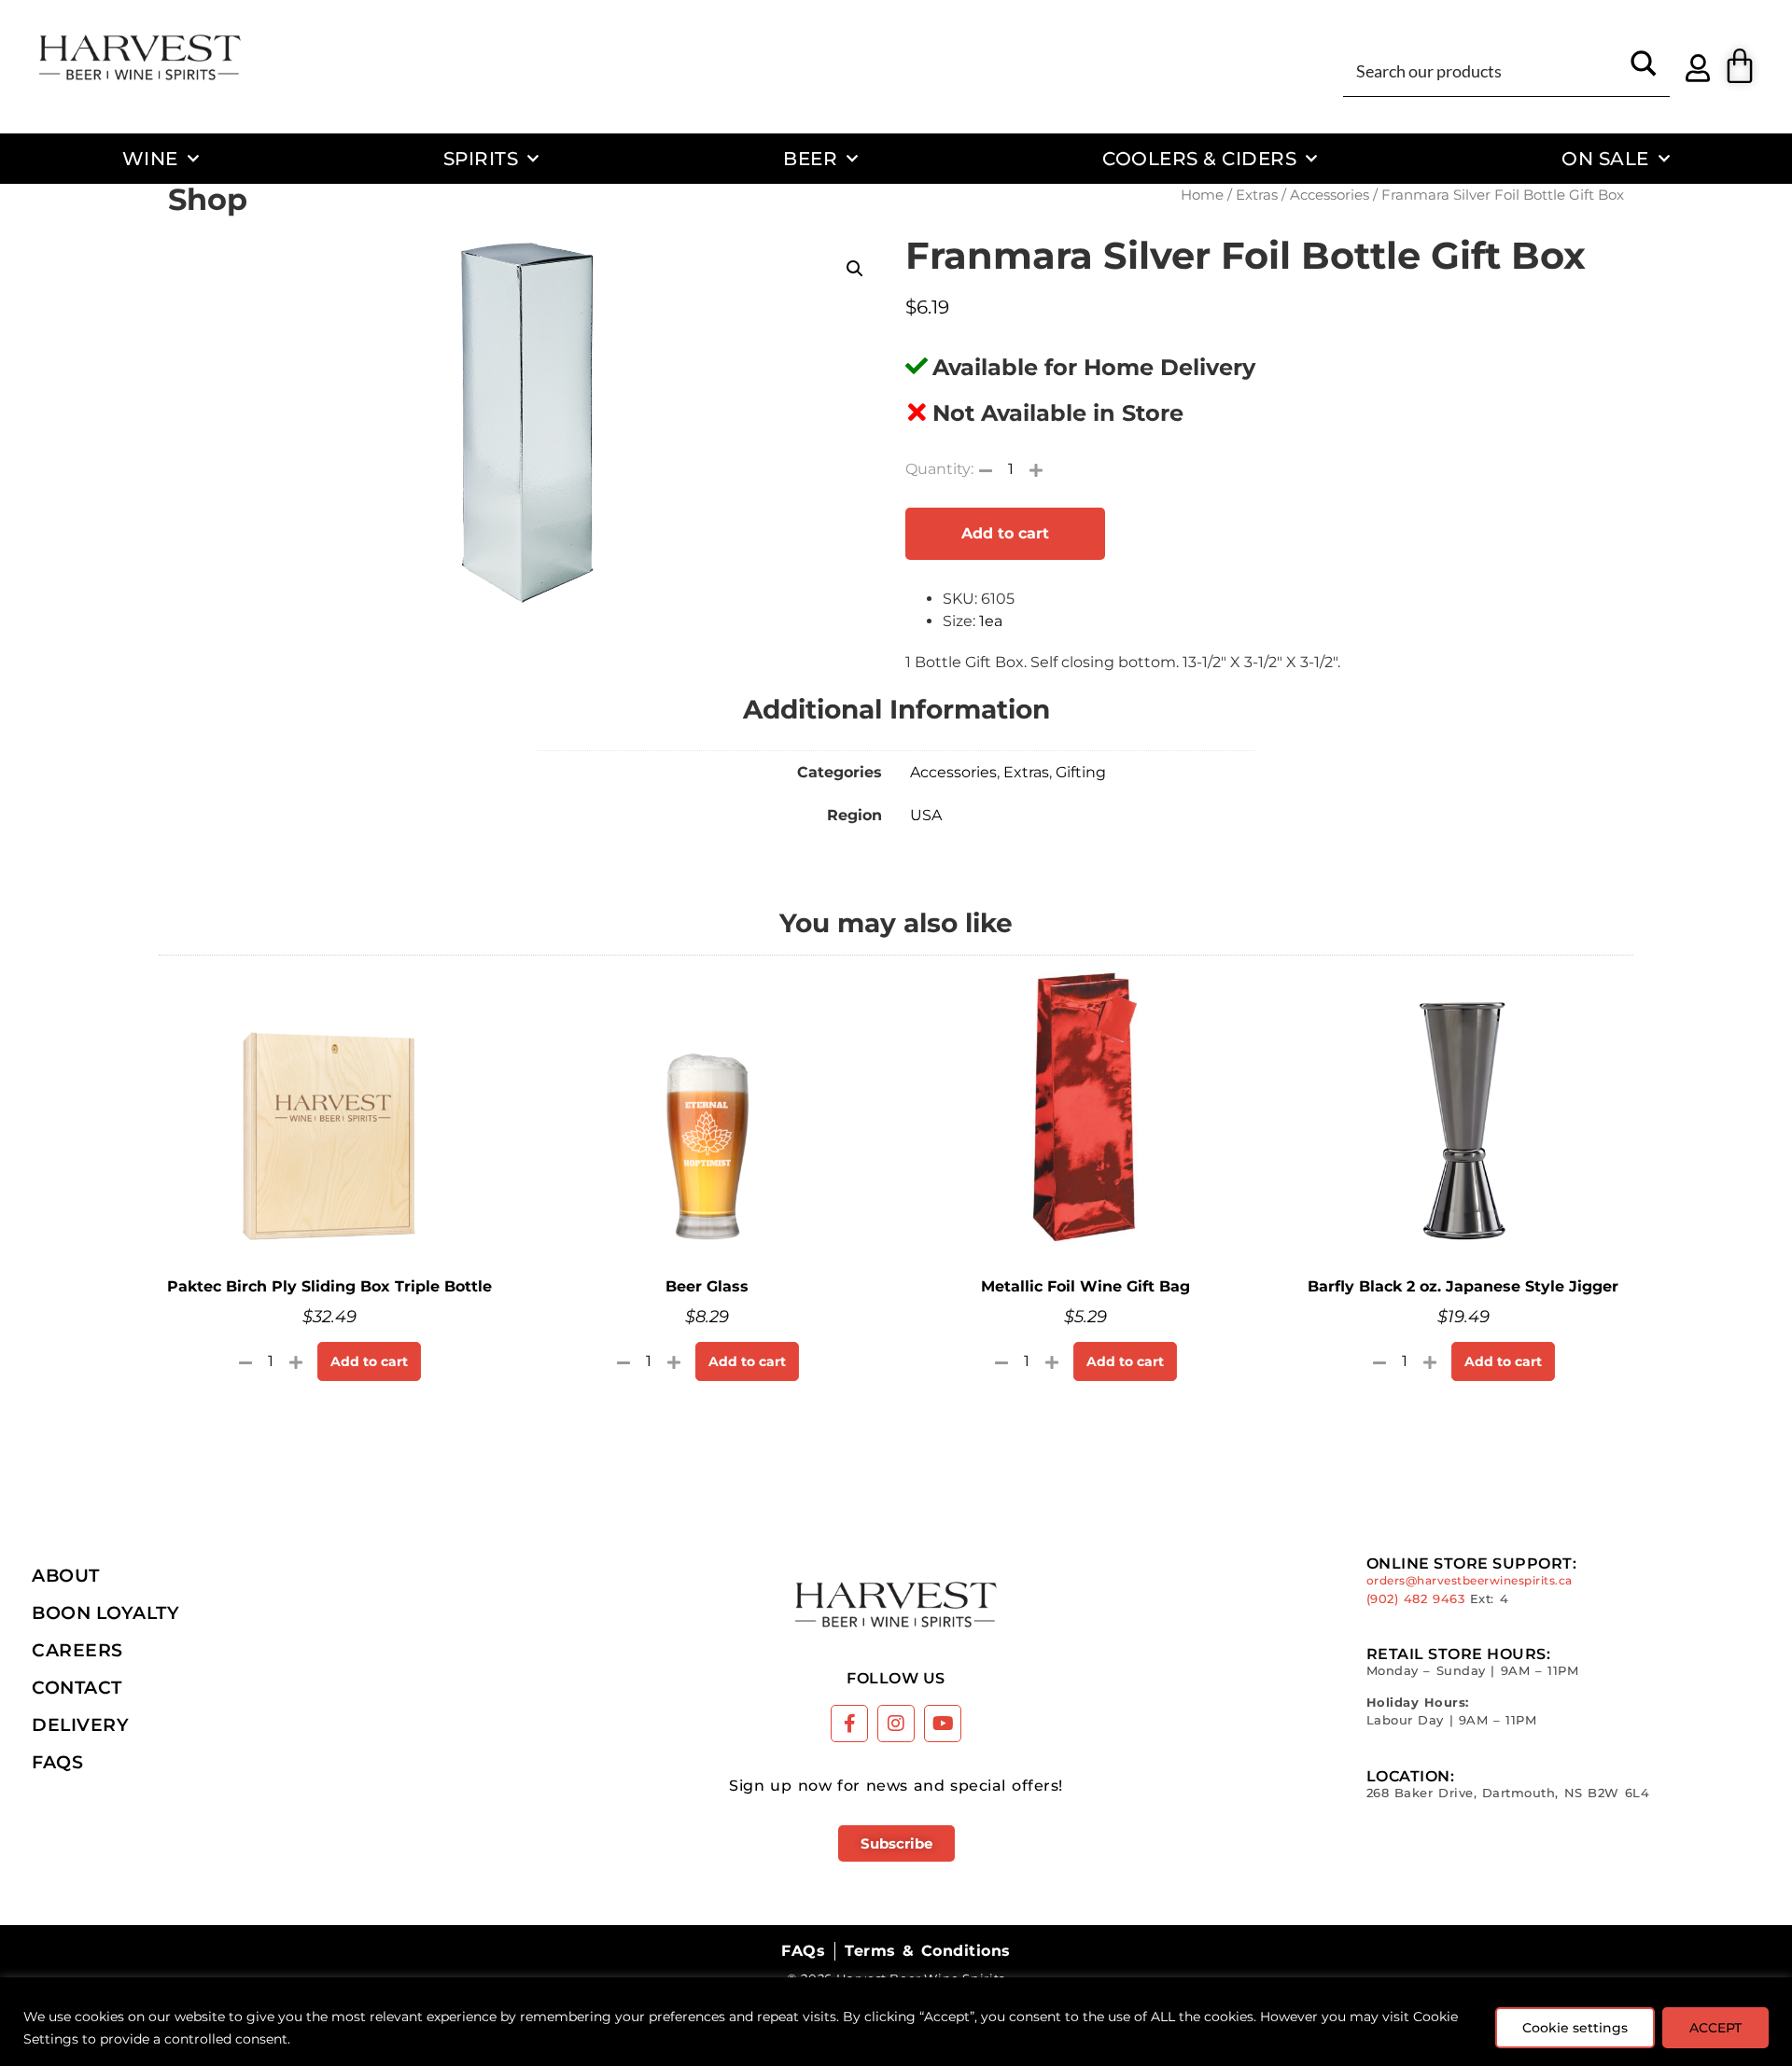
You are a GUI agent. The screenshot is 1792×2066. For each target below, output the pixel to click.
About (66, 1575)
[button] (855, 269)
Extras (1257, 195)
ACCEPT (1715, 2028)
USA (926, 815)
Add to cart (1005, 533)
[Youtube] (943, 1724)
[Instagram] (896, 1724)
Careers (77, 1650)
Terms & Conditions (927, 1951)
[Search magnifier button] (1644, 70)
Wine (150, 158)
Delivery (80, 1724)
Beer (810, 158)
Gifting (1081, 772)
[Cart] (1740, 66)
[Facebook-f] (849, 1724)
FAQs (57, 1762)
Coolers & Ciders (1199, 158)
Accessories (1330, 195)
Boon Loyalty (105, 1612)
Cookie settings (1575, 2028)
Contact (77, 1687)
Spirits (481, 158)
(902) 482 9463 (1416, 1599)
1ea (991, 621)
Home (1202, 195)
